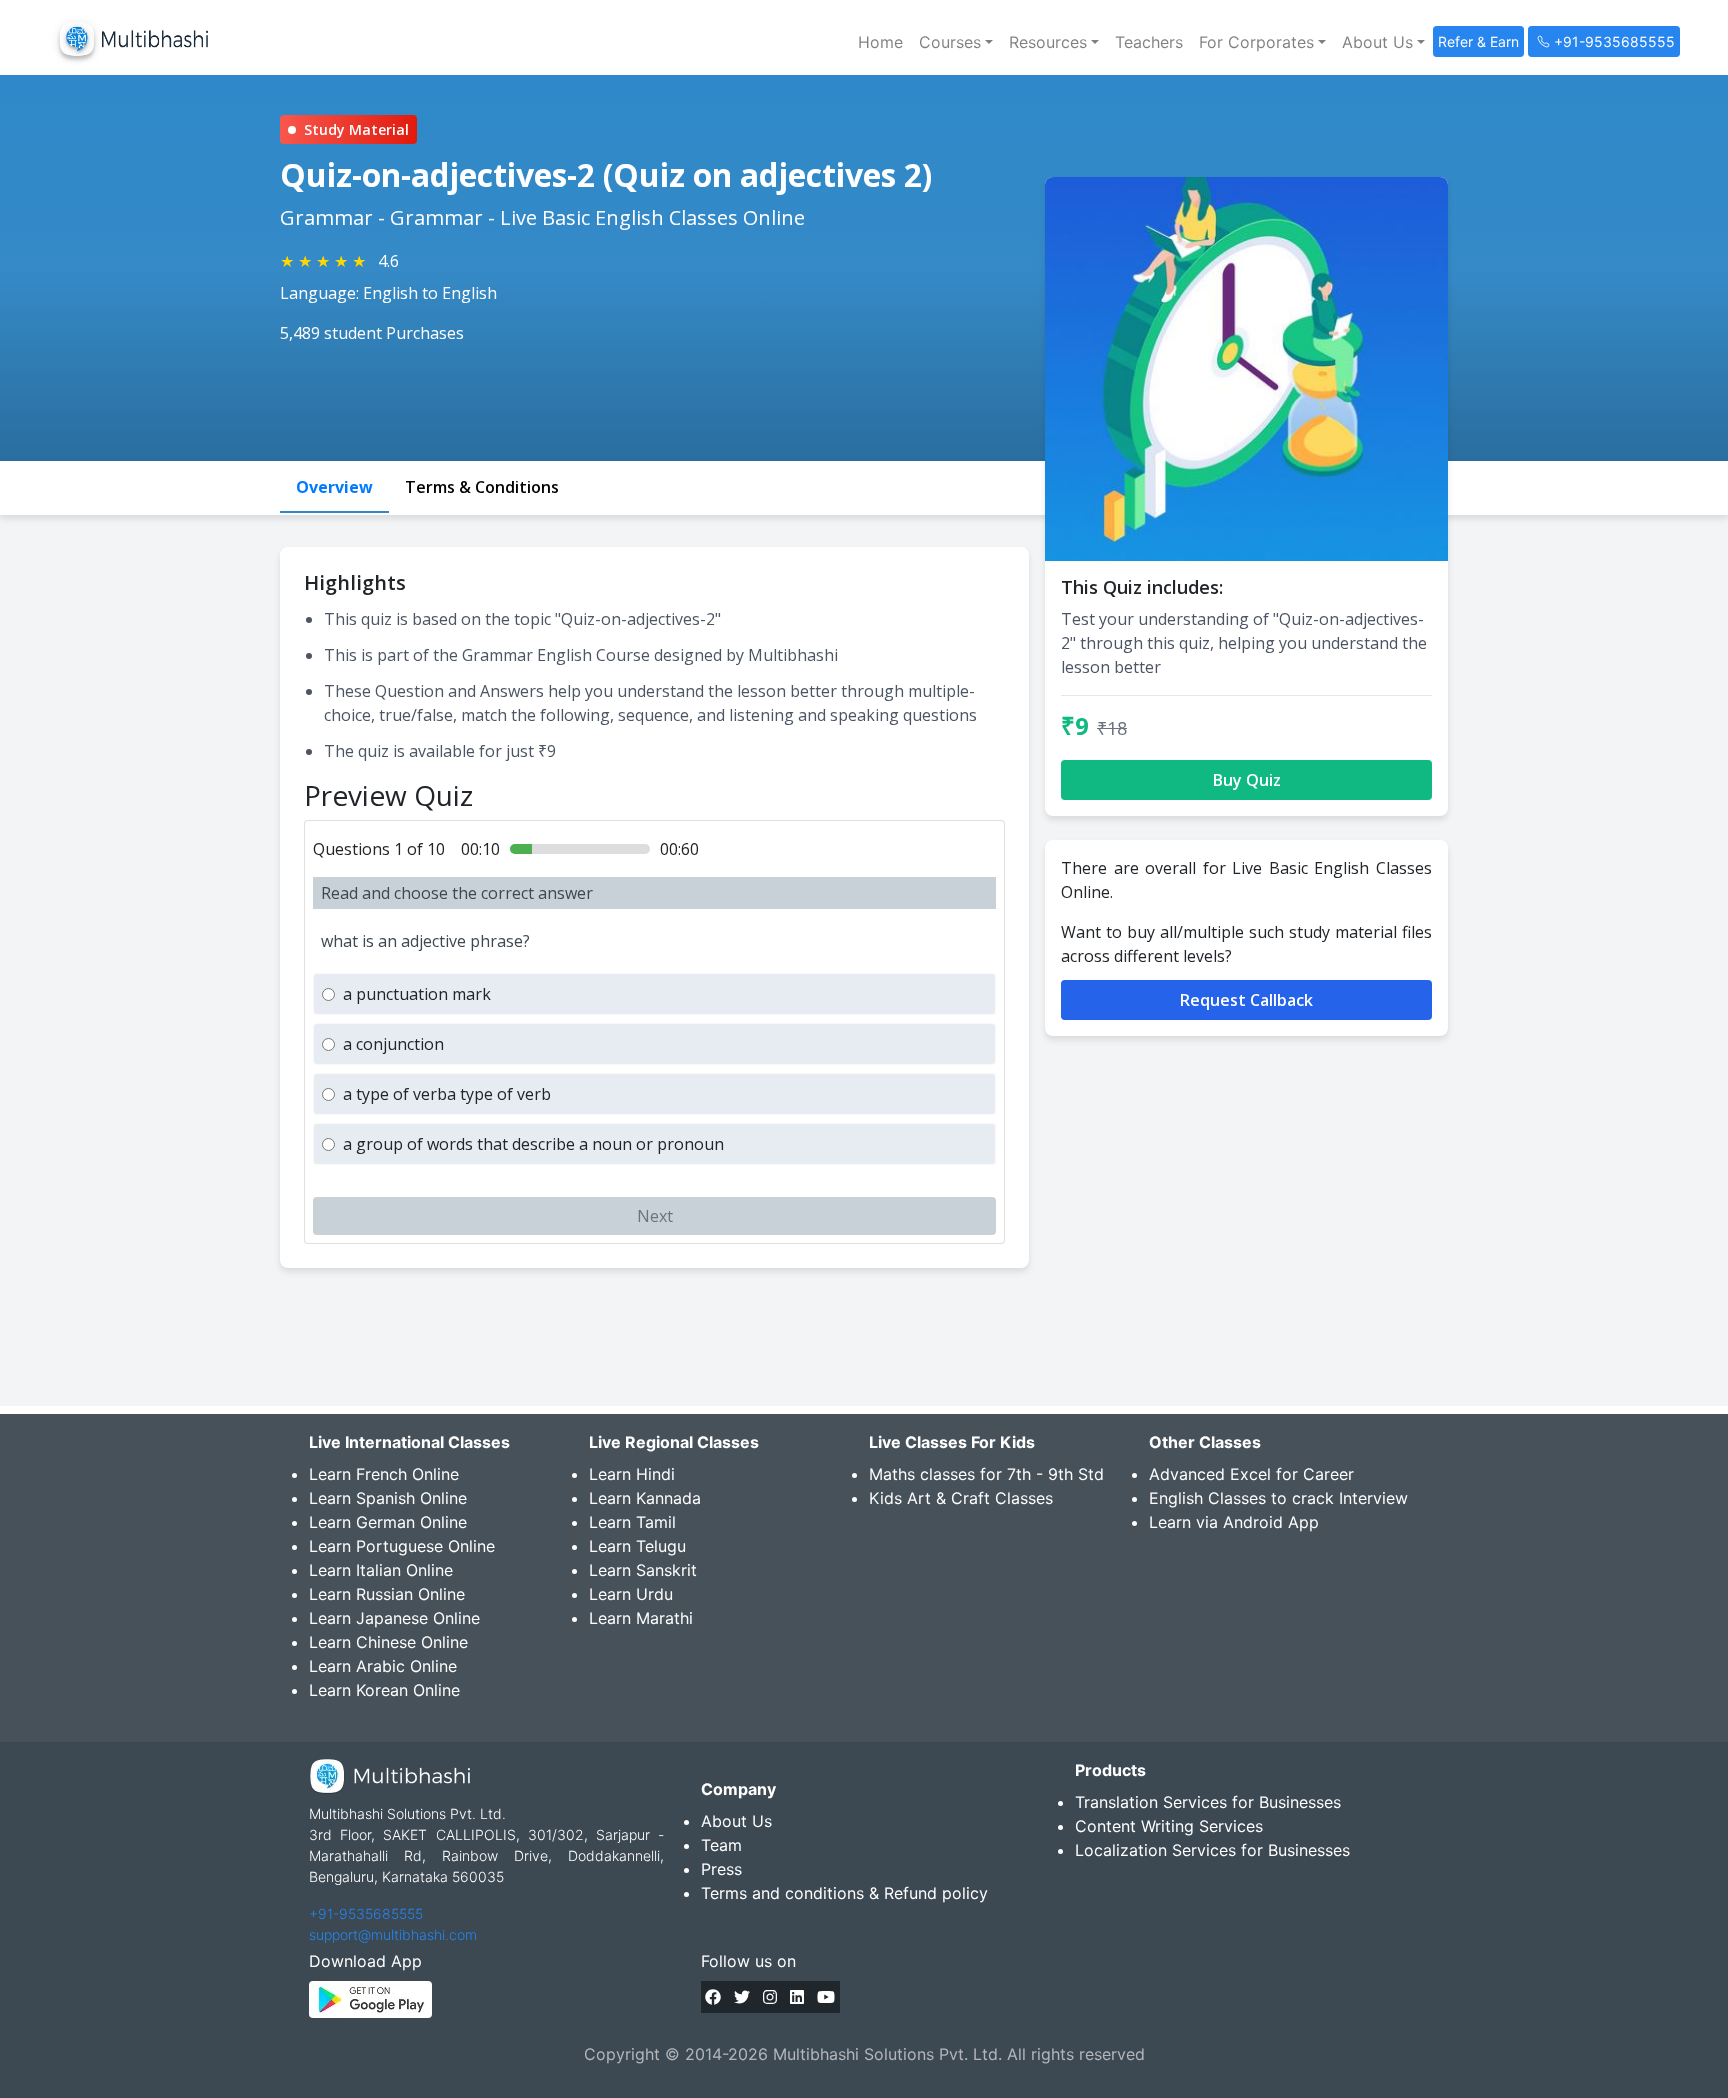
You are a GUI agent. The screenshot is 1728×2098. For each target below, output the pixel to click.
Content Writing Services (1169, 1826)
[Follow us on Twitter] (742, 1997)
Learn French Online (384, 1474)
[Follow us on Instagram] (770, 1997)
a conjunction (393, 1044)
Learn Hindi (632, 1474)
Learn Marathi (641, 1618)
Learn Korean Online (384, 1690)
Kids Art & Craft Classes (961, 1498)
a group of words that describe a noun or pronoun (533, 1144)
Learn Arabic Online (383, 1666)
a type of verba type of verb (447, 1094)
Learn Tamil (632, 1522)
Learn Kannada (645, 1498)
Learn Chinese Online (388, 1642)
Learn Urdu (631, 1594)
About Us (736, 1821)
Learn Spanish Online (388, 1498)
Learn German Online (388, 1522)
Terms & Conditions (482, 487)
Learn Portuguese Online (402, 1546)
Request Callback (1246, 1000)
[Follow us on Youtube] (826, 1997)
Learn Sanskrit (643, 1570)
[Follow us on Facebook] (713, 1997)
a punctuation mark (417, 994)
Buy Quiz (1247, 780)
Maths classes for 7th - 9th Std (986, 1474)
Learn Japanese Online (394, 1618)
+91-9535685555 (366, 1913)
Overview (334, 487)
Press (721, 1869)
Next (655, 1216)
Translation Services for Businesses (1208, 1802)
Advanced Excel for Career (1251, 1474)
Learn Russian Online (387, 1594)
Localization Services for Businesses (1212, 1850)
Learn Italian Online (381, 1570)
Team (721, 1845)
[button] (956, 42)
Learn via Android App (1234, 1522)
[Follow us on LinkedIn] (797, 1997)
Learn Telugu (637, 1546)
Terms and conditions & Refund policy (844, 1893)
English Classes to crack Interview (1278, 1498)
